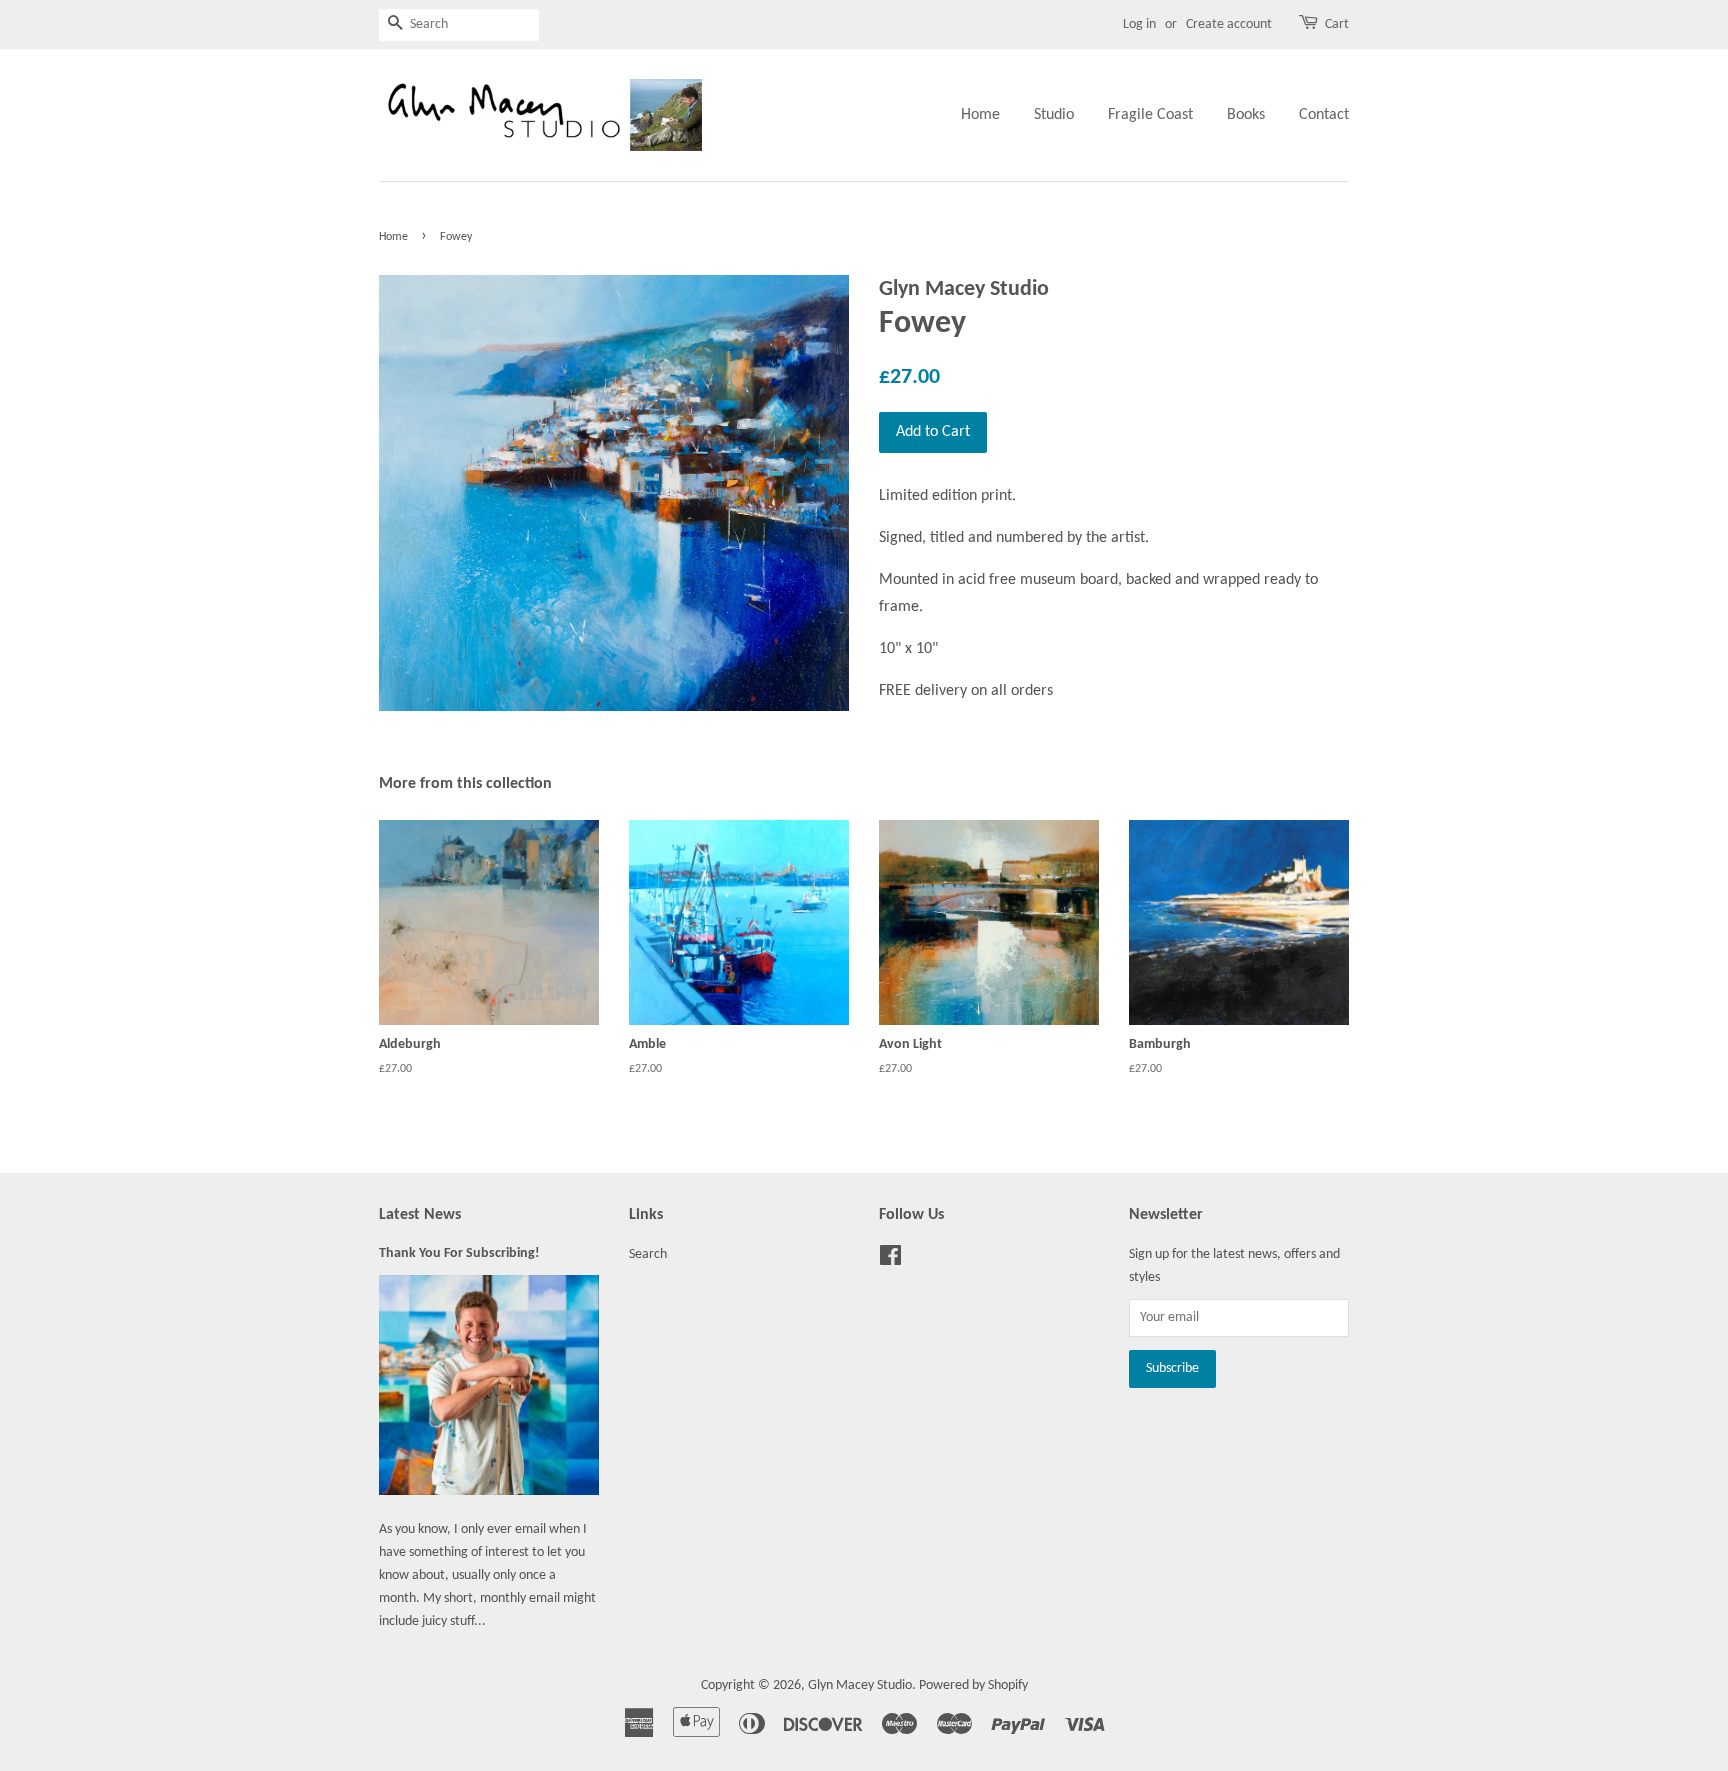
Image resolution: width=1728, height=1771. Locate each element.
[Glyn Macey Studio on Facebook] (890, 1260)
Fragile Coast (1150, 115)
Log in (1139, 24)
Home (980, 115)
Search (648, 1254)
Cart (1337, 24)
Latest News (420, 1215)
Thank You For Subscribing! (459, 1253)
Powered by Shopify (973, 1685)
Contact (1324, 115)
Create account (1229, 24)
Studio (1054, 115)
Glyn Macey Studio (860, 1685)
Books (1246, 115)
